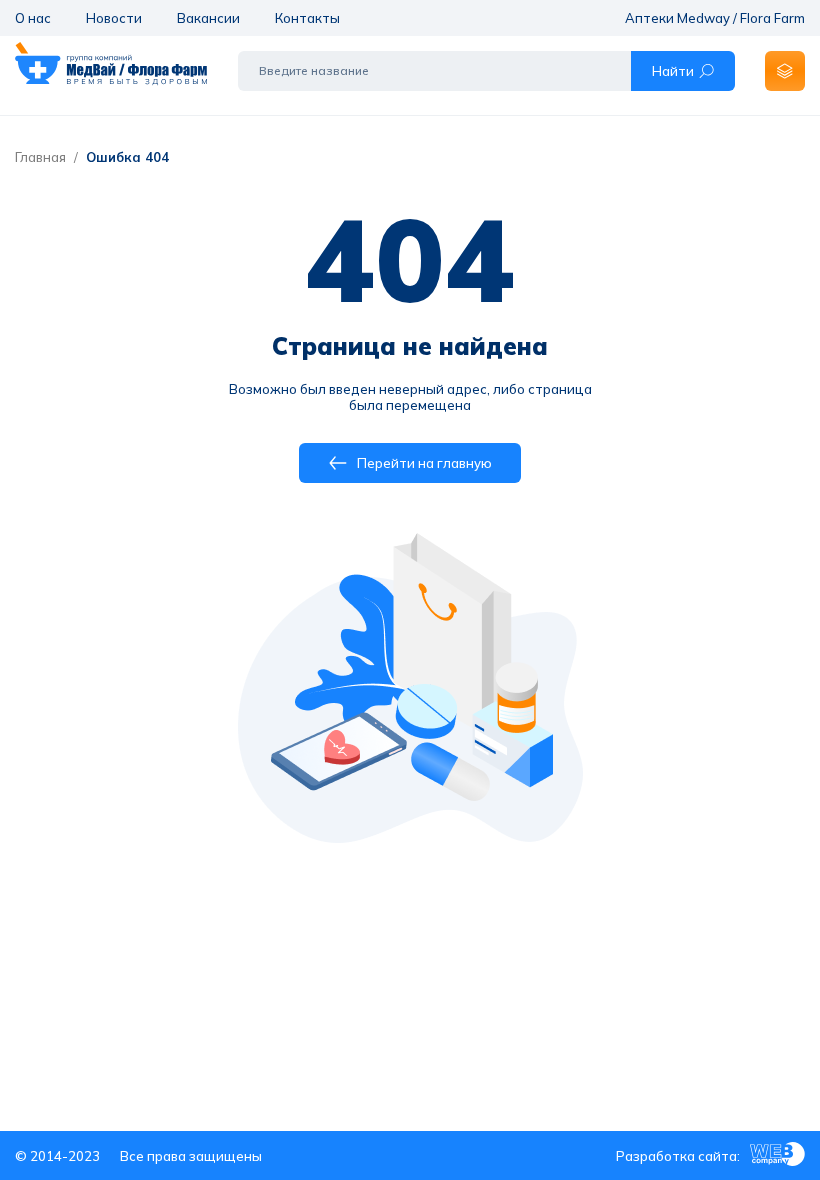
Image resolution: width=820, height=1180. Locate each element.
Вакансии (208, 18)
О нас (33, 18)
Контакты (307, 18)
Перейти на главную (424, 463)
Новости (114, 18)
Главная (40, 157)
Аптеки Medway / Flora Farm (715, 18)
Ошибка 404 (127, 157)
